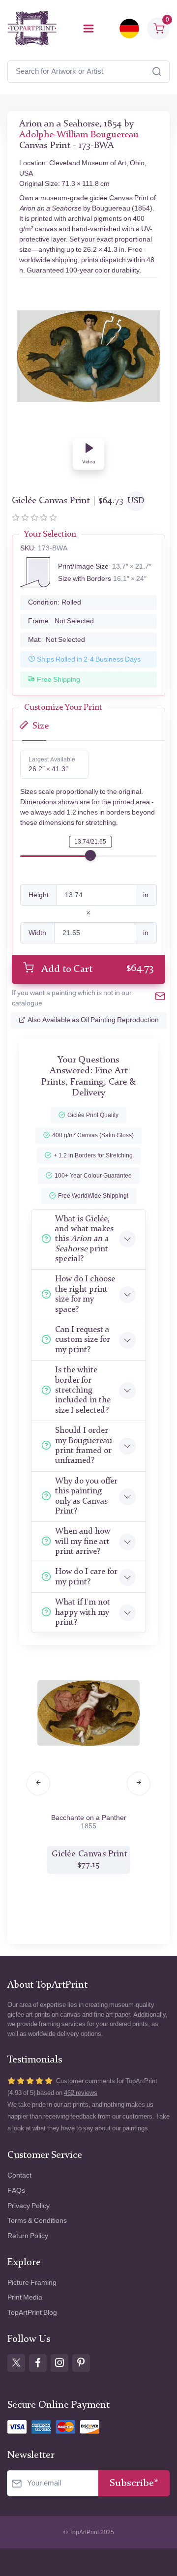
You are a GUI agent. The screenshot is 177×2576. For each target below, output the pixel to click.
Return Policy (28, 2236)
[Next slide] (139, 1784)
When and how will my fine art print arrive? (83, 1542)
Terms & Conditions (37, 2221)
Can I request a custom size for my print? (82, 1340)
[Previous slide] (38, 1784)
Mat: (57, 640)
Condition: (55, 602)
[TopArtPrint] (32, 28)
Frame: (61, 621)
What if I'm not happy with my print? (83, 1612)
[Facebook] (38, 2363)
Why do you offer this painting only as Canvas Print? (86, 1496)
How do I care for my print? (86, 1577)
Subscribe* (134, 2483)
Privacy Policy (29, 2206)
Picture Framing (32, 2283)
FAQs (16, 2191)
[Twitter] (16, 2363)
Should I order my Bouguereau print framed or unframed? (84, 1446)
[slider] (90, 855)
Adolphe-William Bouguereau (79, 135)
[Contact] (160, 998)
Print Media (25, 2297)
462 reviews (81, 2093)
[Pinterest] (81, 2363)
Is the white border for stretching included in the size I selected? (83, 1390)
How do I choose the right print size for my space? (85, 1294)
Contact (19, 2175)
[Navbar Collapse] (88, 29)
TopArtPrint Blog (32, 2313)
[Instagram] (59, 2363)
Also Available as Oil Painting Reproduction (93, 1020)
